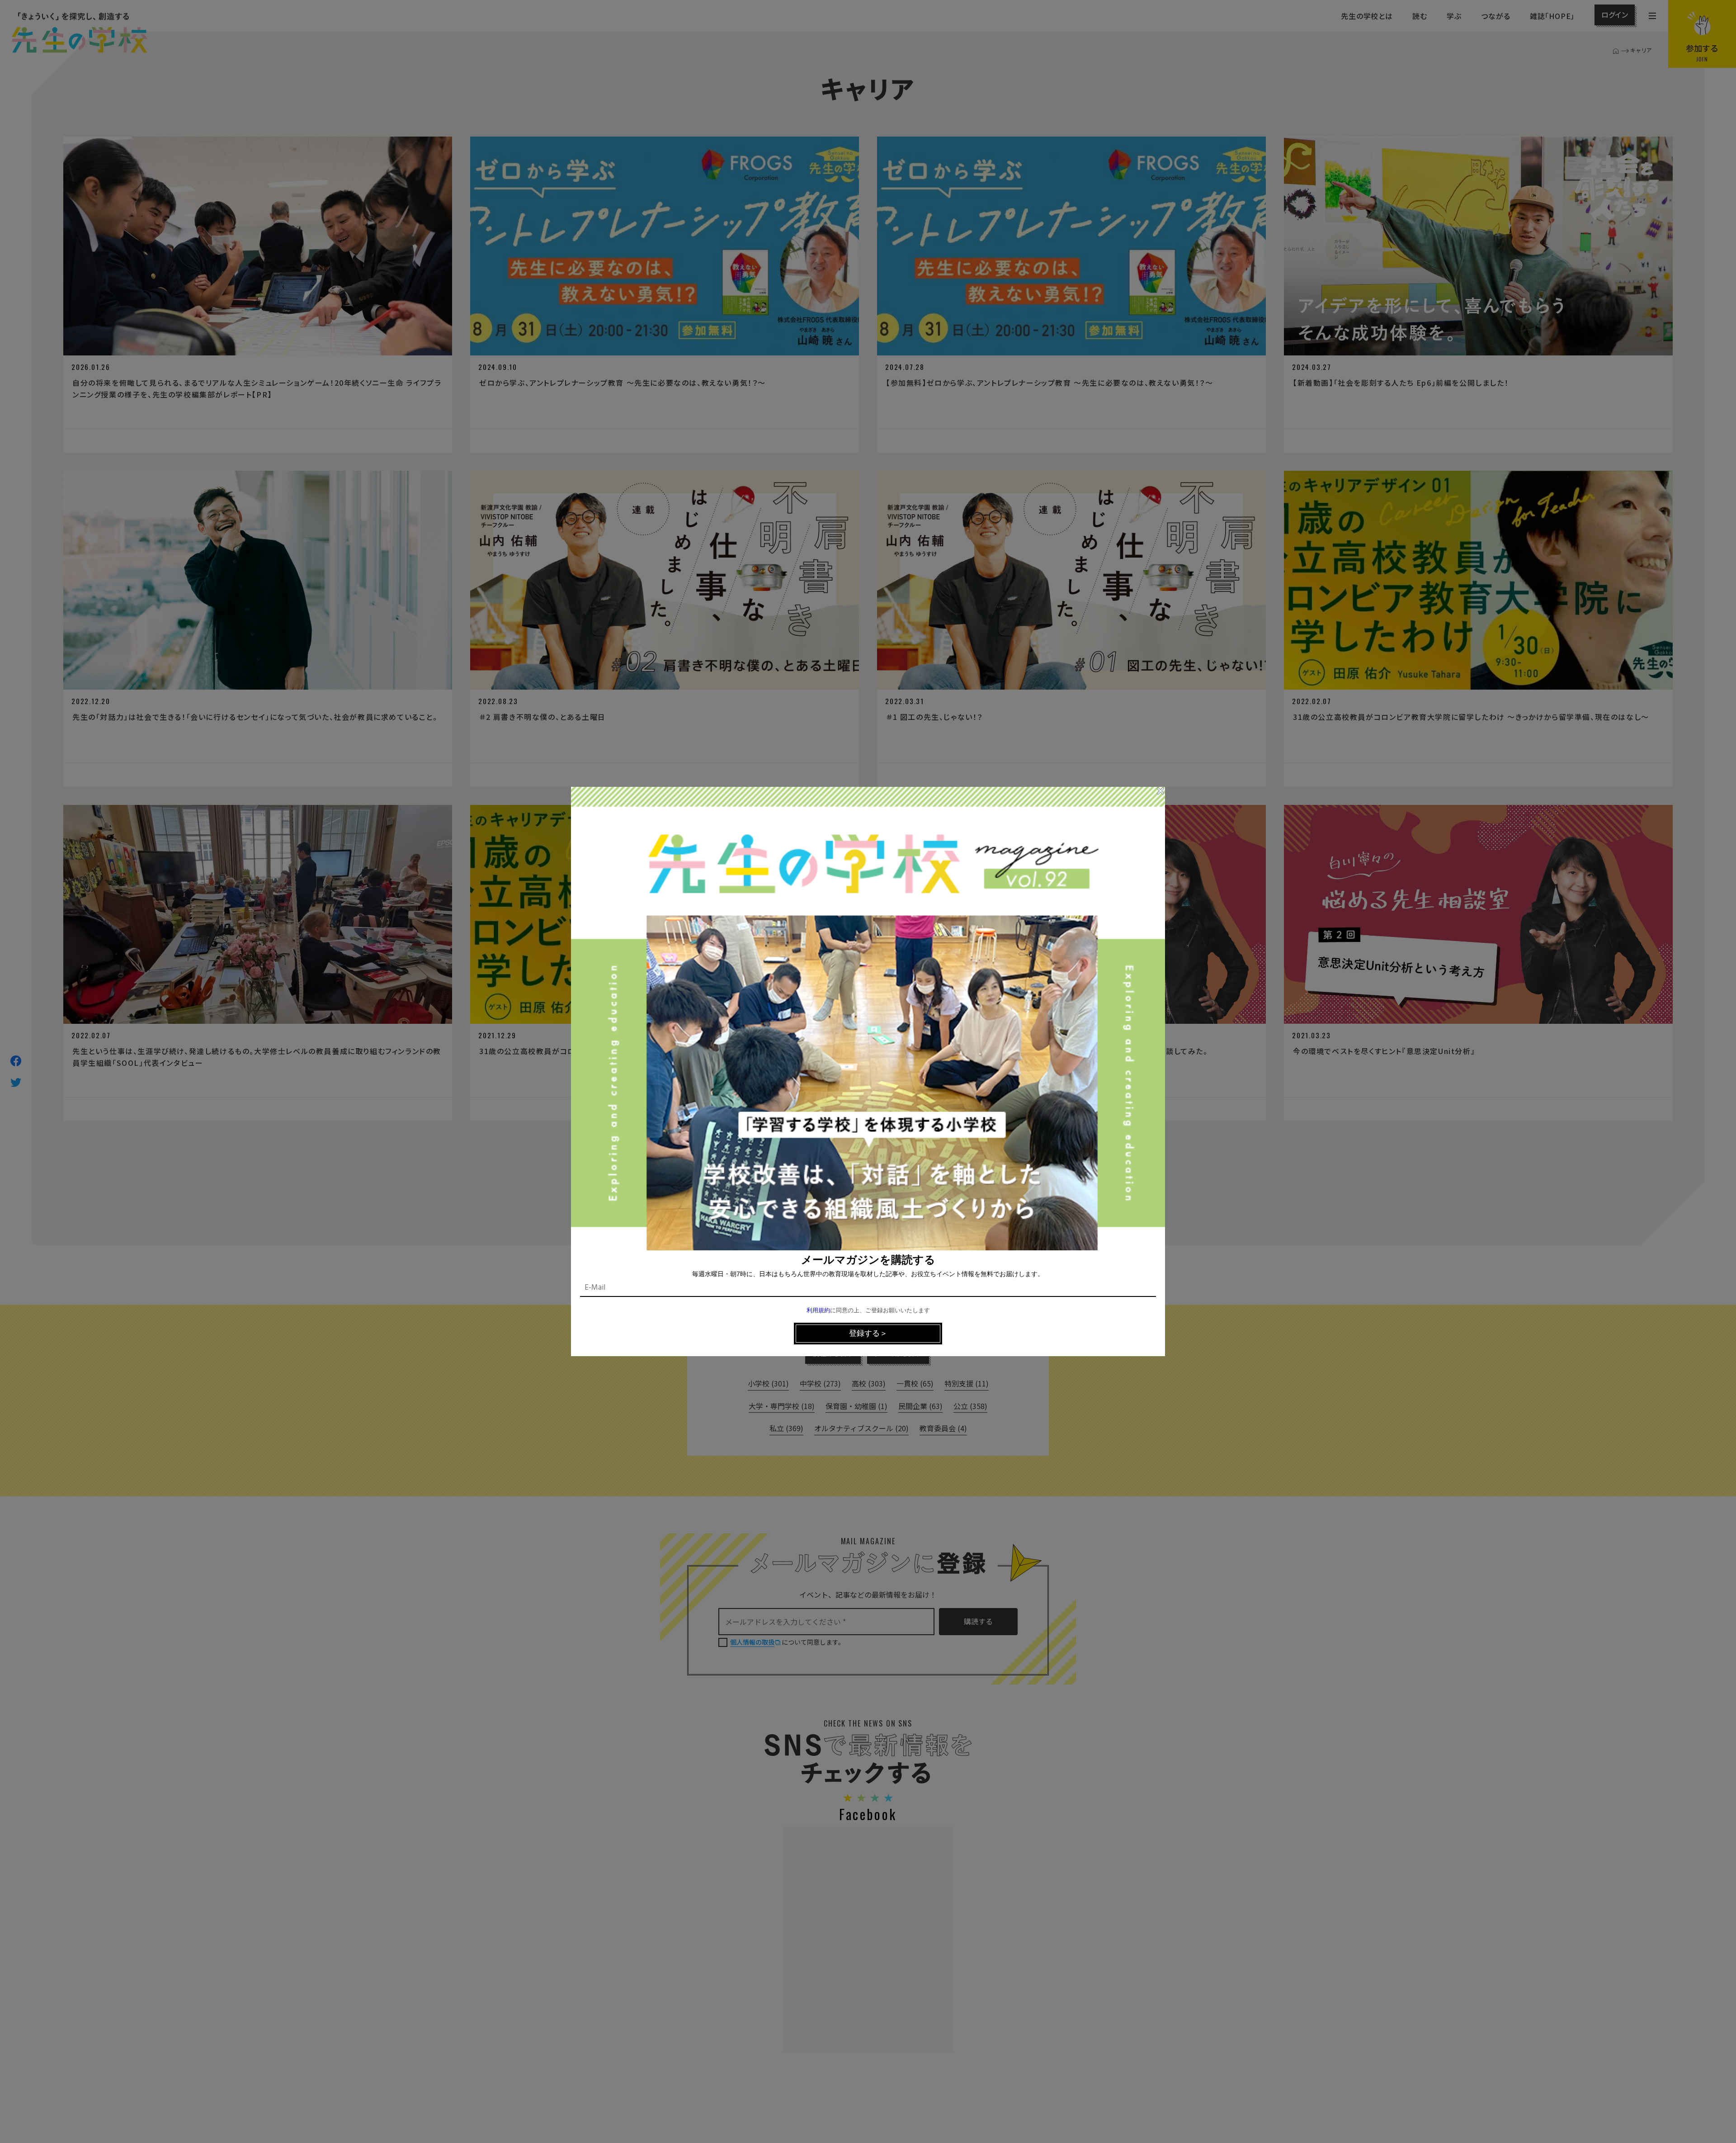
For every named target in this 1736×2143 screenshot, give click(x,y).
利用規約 (818, 1311)
